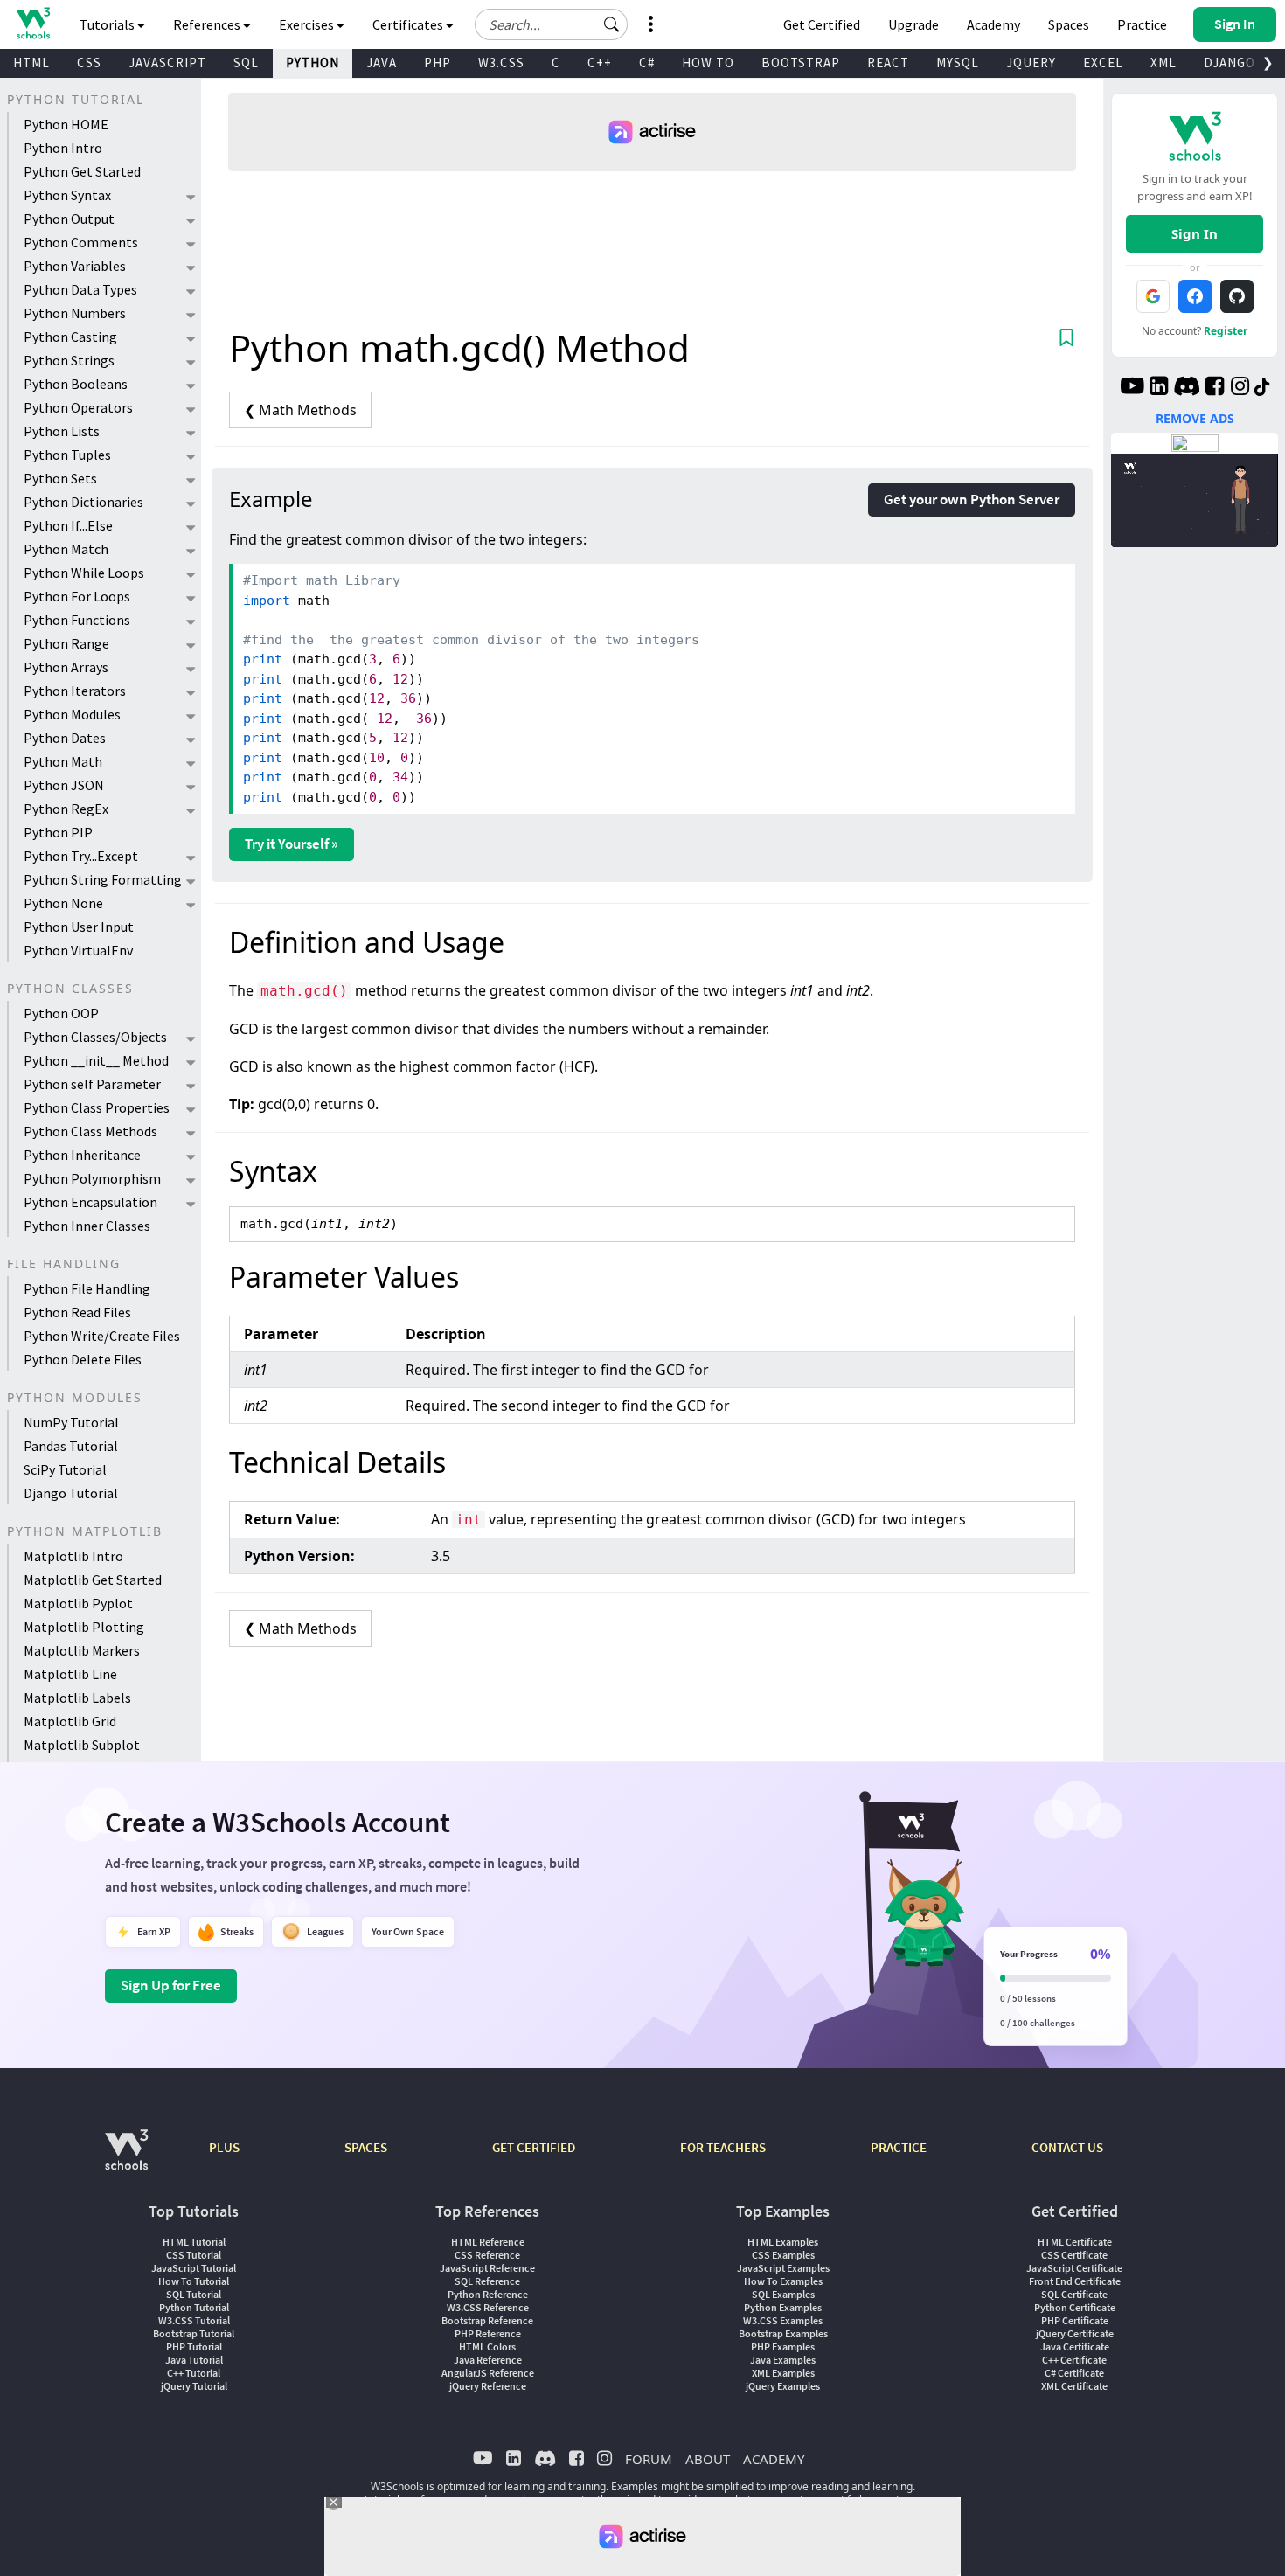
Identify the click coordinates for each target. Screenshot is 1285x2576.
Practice (1142, 24)
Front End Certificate (1075, 2281)
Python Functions (77, 620)
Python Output (69, 219)
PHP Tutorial (194, 2347)
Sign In (1195, 233)
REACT (888, 62)
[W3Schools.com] (126, 2159)
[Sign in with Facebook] (1195, 296)
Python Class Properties (97, 1107)
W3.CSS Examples (783, 2320)
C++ (600, 62)
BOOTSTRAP (801, 62)
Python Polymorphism (92, 1178)
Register (1226, 331)
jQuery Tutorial (194, 2386)
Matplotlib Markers (82, 1650)
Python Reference (488, 2294)
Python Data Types (80, 289)
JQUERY (1031, 62)
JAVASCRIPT (167, 62)
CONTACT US (1067, 2147)
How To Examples (783, 2281)
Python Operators (78, 407)
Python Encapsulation (90, 1202)
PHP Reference (488, 2333)
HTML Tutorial (194, 2242)
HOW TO (708, 62)
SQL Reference (487, 2281)
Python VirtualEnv (78, 950)
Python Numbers (75, 313)
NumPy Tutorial (71, 1422)
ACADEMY (774, 2459)
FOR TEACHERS (723, 2147)
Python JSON (64, 785)
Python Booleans (76, 384)
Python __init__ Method (96, 1060)
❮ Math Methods (300, 410)
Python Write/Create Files (102, 1336)
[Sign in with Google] (1153, 296)
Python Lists (62, 431)
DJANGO (1229, 62)
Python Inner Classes (87, 1226)
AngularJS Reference (488, 2373)
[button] (612, 24)
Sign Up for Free (171, 1985)
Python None (63, 903)
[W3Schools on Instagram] (1240, 388)
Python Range (66, 643)
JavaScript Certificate (1074, 2268)
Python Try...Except (81, 856)
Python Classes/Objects (95, 1037)
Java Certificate (1075, 2347)
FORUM (649, 2459)
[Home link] (33, 23)
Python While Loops (84, 573)
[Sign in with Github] (1237, 296)
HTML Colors (487, 2347)
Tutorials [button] (108, 24)
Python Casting (70, 337)
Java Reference (488, 2360)
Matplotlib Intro (73, 1556)
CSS (89, 62)
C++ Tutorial (194, 2373)
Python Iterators (75, 691)
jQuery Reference (488, 2386)
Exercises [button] (308, 24)
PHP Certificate (1075, 2320)
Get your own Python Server (972, 499)
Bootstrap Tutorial (194, 2333)
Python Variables (75, 266)
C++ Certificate (1074, 2360)
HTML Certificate (1075, 2242)
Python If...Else (68, 525)
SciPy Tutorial (65, 1469)
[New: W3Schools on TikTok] (1262, 388)
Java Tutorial (194, 2360)
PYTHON (313, 62)
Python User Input (79, 927)
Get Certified (822, 24)
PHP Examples (783, 2347)
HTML (31, 62)
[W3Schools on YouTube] (1132, 388)
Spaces (1069, 24)
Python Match (66, 549)
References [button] (208, 24)
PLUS (224, 2147)
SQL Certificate (1074, 2294)
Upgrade (913, 24)
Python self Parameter (92, 1084)
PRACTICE (899, 2147)
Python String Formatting (103, 879)
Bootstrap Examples (783, 2333)
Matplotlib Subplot (82, 1745)
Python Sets (60, 478)
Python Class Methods (90, 1131)
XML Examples (783, 2373)
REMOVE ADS (1195, 418)
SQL (246, 62)
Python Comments (81, 242)
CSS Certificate (1074, 2255)
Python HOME (66, 124)
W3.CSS (501, 62)
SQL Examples (783, 2294)
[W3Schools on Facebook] (1215, 388)
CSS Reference (487, 2255)
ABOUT (708, 2459)
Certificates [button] (409, 24)
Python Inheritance (82, 1155)
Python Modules (72, 714)
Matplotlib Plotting (84, 1627)
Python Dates (65, 738)
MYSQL (958, 62)
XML (1163, 62)
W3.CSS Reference (488, 2307)
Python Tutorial (194, 2307)
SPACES (366, 2147)
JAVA (382, 62)
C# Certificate (1074, 2373)
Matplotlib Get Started (93, 1580)
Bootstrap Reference (487, 2320)
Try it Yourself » (292, 844)
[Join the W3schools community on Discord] (1187, 388)
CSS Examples (783, 2255)
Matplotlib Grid (70, 1721)
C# (647, 62)
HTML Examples (783, 2242)
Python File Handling (87, 1288)
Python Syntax (67, 195)
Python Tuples (67, 455)
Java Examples (783, 2360)
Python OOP (61, 1013)
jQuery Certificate (1075, 2333)
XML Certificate (1074, 2386)
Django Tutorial (71, 1493)
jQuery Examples (783, 2386)
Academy (993, 24)
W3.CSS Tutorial (194, 2320)
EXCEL (1103, 62)
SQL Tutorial (194, 2294)
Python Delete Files (83, 1359)
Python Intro (63, 148)
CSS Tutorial (194, 2255)
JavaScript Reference (487, 2268)
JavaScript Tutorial (194, 2268)
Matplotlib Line (70, 1674)
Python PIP (58, 832)
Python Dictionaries (83, 502)
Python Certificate (1075, 2307)
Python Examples (783, 2307)
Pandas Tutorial (71, 1446)
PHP (438, 62)
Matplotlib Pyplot (78, 1603)
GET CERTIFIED (534, 2147)
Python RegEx (66, 809)
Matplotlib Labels (77, 1698)
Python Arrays (66, 667)
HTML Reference (488, 2242)
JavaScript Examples (783, 2268)
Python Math (63, 761)
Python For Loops (77, 596)
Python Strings (69, 360)
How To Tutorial (194, 2281)
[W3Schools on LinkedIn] (1159, 388)
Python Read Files (77, 1312)
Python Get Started (82, 171)
